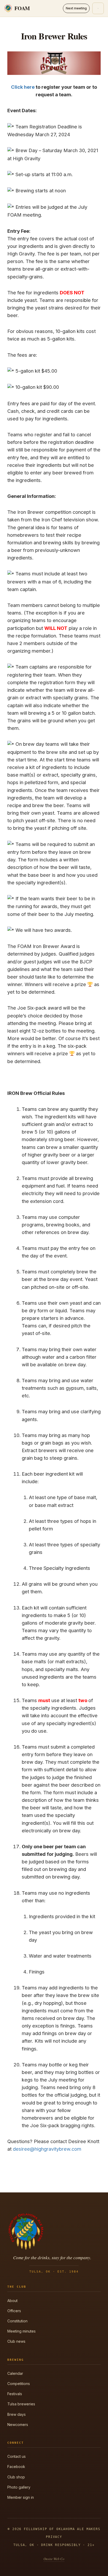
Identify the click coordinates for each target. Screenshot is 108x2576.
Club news (16, 2341)
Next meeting (76, 8)
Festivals (15, 2394)
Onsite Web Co (54, 2559)
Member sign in (21, 2497)
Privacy (54, 2537)
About (12, 2301)
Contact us (17, 2456)
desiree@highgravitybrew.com (47, 2149)
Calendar (15, 2373)
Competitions (19, 2384)
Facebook (16, 2467)
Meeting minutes (21, 2331)
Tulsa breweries (21, 2404)
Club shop (16, 2477)
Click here (23, 87)
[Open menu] (98, 8)
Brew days (17, 2414)
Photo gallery (19, 2487)
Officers (14, 2311)
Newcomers (18, 2425)
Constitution (17, 2321)
